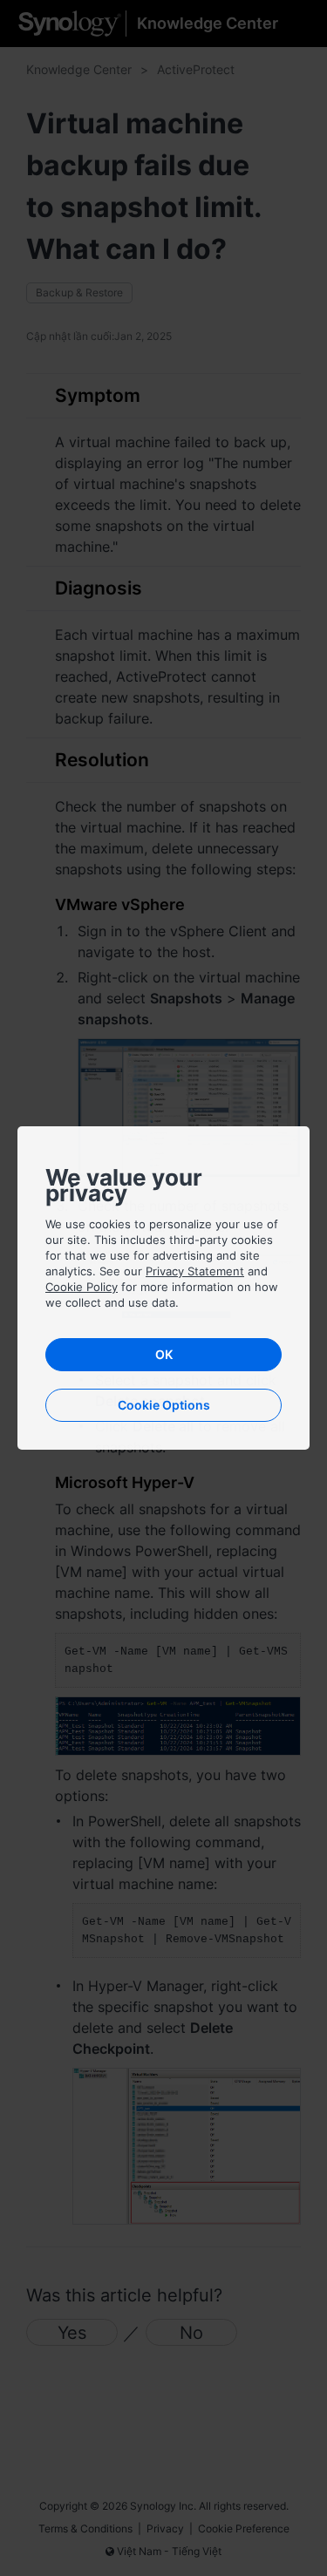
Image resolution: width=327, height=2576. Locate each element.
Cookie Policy (82, 1287)
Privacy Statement (195, 1271)
